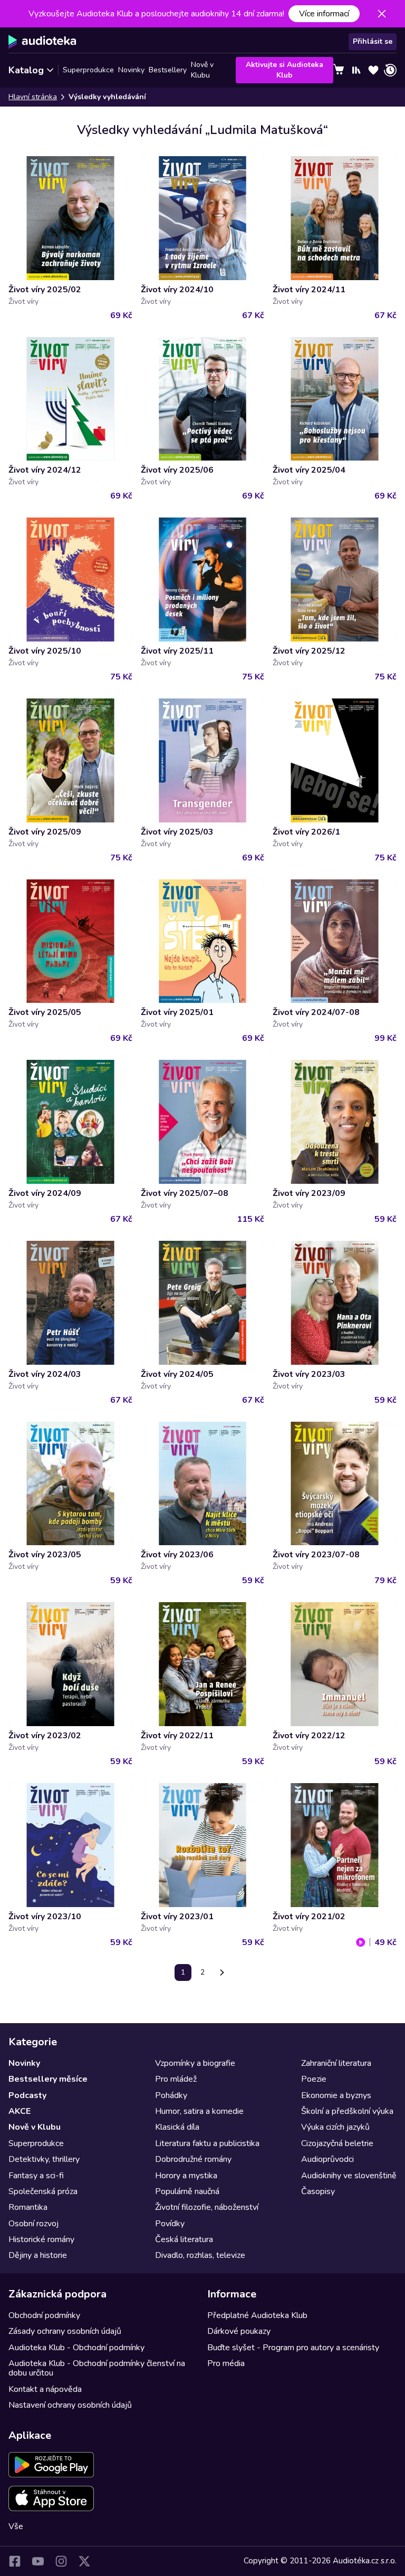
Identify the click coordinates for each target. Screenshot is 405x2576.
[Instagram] (61, 2561)
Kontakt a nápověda (45, 2389)
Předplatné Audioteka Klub (257, 2315)
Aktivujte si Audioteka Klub (285, 70)
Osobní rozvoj (33, 2224)
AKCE (20, 2111)
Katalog (26, 70)
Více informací (324, 14)
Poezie (314, 2079)
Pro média (226, 2363)
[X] (84, 2561)
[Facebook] (15, 2561)
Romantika (28, 2207)
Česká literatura (184, 2239)
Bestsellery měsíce (48, 2079)
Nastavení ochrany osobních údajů (70, 2405)
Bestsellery (168, 70)
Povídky (170, 2224)
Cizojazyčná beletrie (337, 2143)
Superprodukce (88, 70)
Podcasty (27, 2095)
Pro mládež (176, 2079)
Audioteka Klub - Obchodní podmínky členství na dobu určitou (97, 2368)
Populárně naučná (187, 2191)
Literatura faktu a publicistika (207, 2143)
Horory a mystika (186, 2176)
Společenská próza (43, 2191)
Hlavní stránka (33, 97)
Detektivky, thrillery (44, 2159)
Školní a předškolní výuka (347, 2111)
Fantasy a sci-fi (36, 2176)
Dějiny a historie (38, 2255)
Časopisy (318, 2191)
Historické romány (41, 2239)
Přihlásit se (373, 41)
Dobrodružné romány (193, 2159)
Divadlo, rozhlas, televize (200, 2255)
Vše (16, 2526)
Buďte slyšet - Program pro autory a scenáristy (293, 2348)
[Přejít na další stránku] (222, 1972)
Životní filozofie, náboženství (207, 2207)
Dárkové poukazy (239, 2331)
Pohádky (171, 2095)
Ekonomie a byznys (336, 2095)
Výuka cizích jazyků (335, 2127)
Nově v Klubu (202, 70)
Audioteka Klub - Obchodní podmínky (76, 2348)
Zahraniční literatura (336, 2063)
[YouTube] (38, 2561)
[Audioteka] (42, 42)
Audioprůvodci (327, 2159)
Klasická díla (177, 2127)
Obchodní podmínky (44, 2315)
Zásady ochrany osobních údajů (65, 2331)
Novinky (131, 70)
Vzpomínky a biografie (195, 2063)
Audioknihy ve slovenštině (349, 2176)
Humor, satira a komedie (199, 2111)
